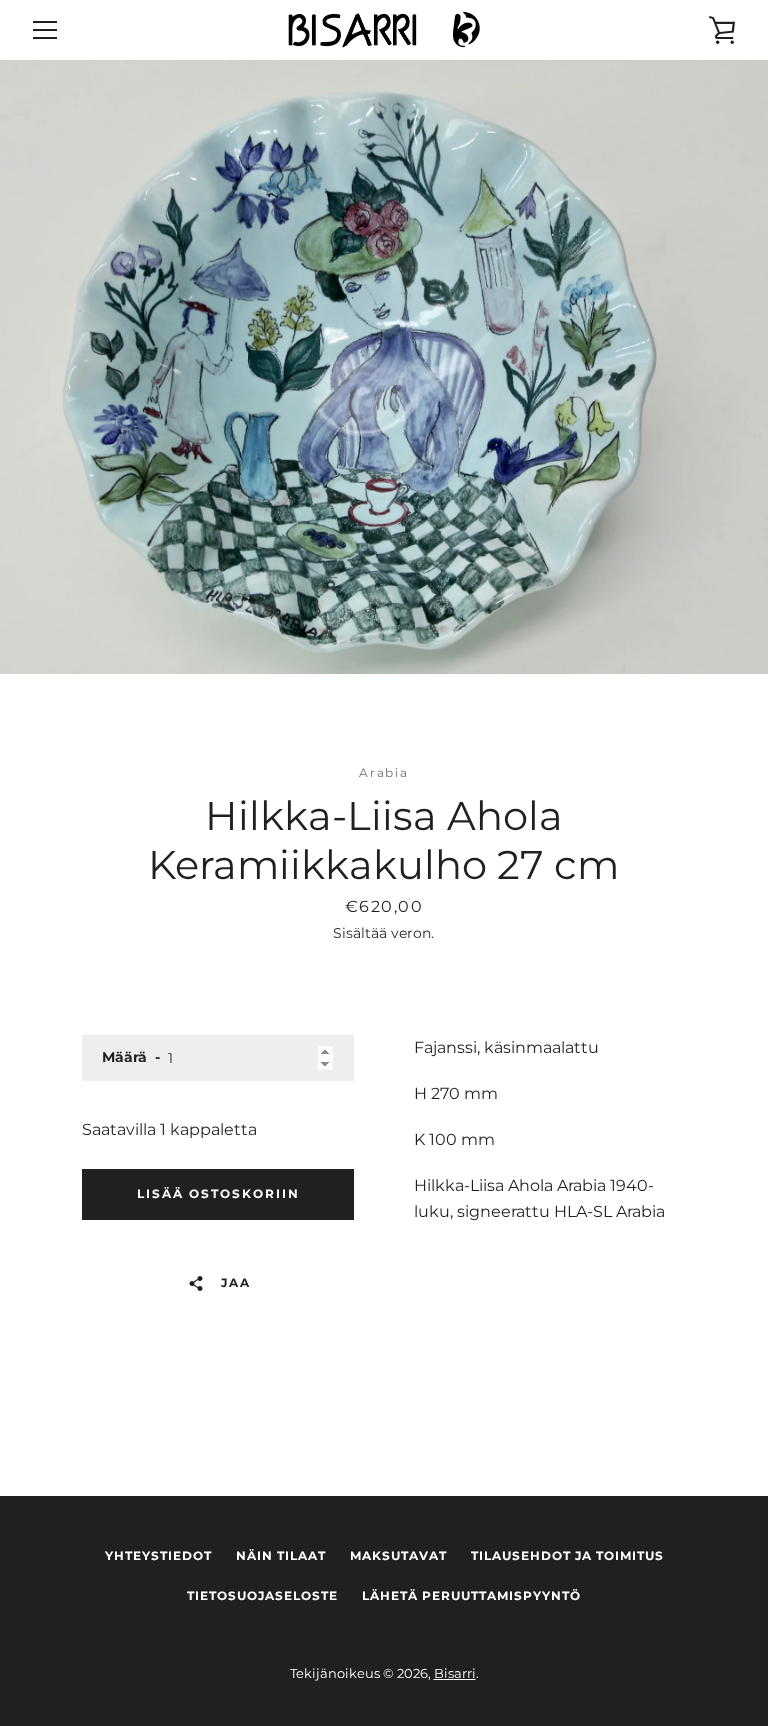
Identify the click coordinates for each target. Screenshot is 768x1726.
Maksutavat (398, 1555)
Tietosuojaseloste (262, 1595)
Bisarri (455, 1673)
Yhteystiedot (158, 1555)
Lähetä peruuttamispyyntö (471, 1595)
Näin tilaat (281, 1555)
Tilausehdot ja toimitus (567, 1555)
